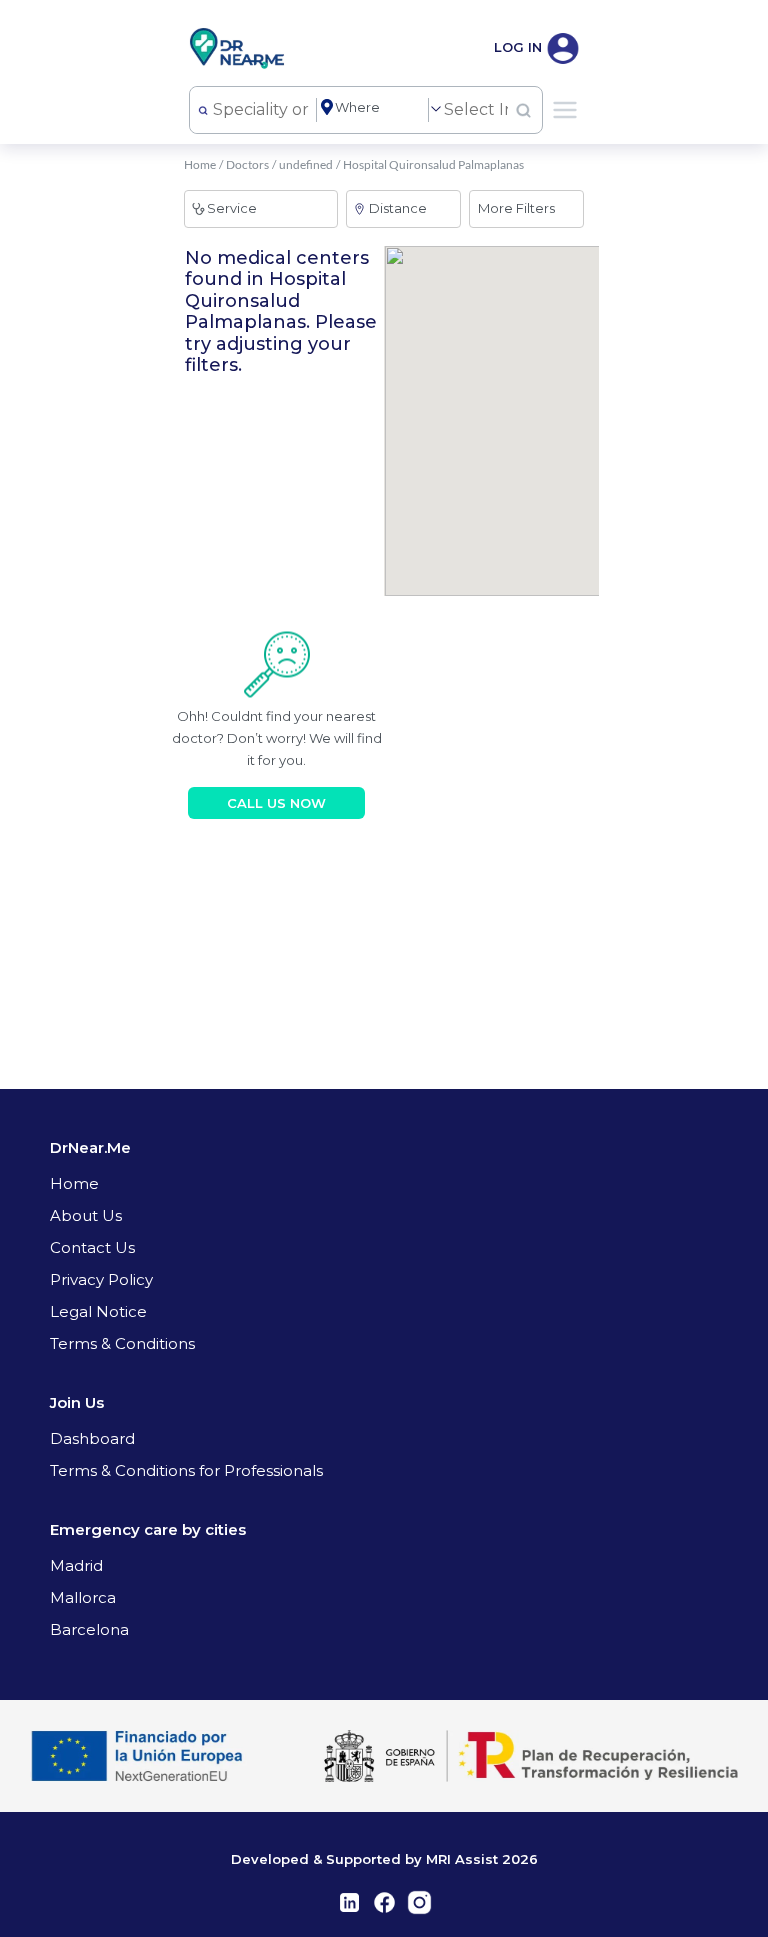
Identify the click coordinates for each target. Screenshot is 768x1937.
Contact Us (92, 1247)
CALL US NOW (276, 803)
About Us (86, 1215)
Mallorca (83, 1597)
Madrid (76, 1565)
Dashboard (92, 1438)
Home (200, 164)
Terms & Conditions (122, 1343)
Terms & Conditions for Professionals (186, 1470)
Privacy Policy (101, 1279)
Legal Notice (98, 1311)
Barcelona (89, 1629)
